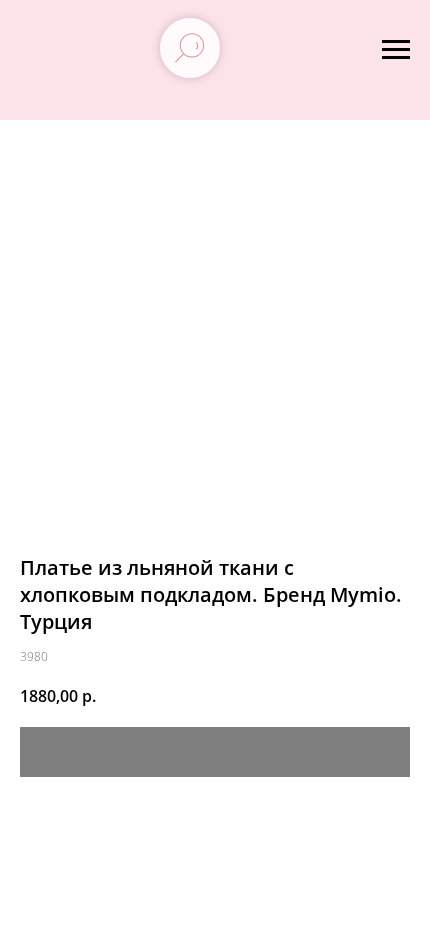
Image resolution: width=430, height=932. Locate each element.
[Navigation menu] (396, 50)
